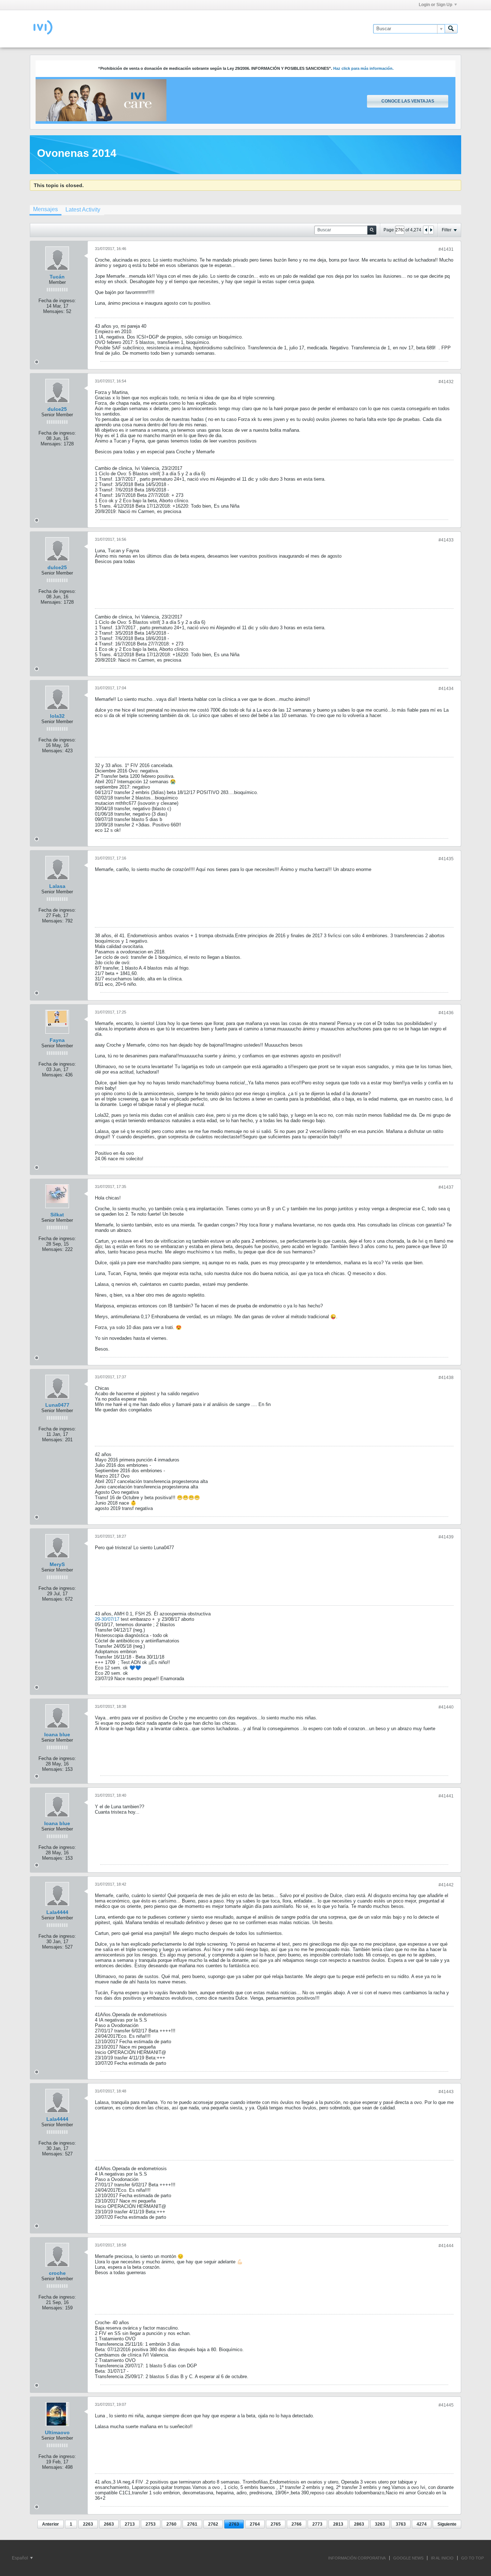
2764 (255, 2524)
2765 (276, 2524)
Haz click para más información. (363, 68)
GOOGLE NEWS (408, 2558)
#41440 (446, 1707)
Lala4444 (57, 1912)
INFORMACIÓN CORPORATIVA (357, 2558)
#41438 (446, 1378)
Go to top (472, 2558)
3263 (380, 2524)
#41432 (446, 382)
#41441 (446, 1796)
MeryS (57, 1564)
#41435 (446, 859)
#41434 (446, 689)
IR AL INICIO (442, 2558)
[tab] (45, 210)
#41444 (446, 2246)
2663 (109, 2524)
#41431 (446, 249)
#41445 (446, 2405)
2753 (151, 2524)
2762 (213, 2524)
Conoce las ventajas (408, 101)
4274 (422, 2524)
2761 (192, 2524)
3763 (401, 2524)
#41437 (446, 1187)
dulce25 (57, 409)
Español (20, 2558)
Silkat (57, 1215)
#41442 (446, 1885)
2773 (317, 2524)
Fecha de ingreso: (57, 301)
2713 (130, 2524)
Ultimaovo (57, 2432)
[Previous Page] (426, 230)
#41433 (446, 540)
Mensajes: (54, 311)
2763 (234, 2524)
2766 (297, 2524)
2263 (88, 2524)
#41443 (446, 2092)
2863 (359, 2524)
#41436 (446, 1013)
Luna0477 (57, 1405)
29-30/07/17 (107, 1619)
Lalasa (57, 886)
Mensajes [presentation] (45, 209)
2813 (338, 2524)
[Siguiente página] (431, 230)
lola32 (57, 716)
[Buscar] (451, 29)
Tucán (57, 277)
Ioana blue (57, 1734)
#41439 (446, 1537)
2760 (171, 2524)
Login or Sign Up (435, 5)
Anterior (51, 2524)
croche (57, 2273)
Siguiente (447, 2524)
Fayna (57, 1040)
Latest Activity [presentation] (83, 210)
